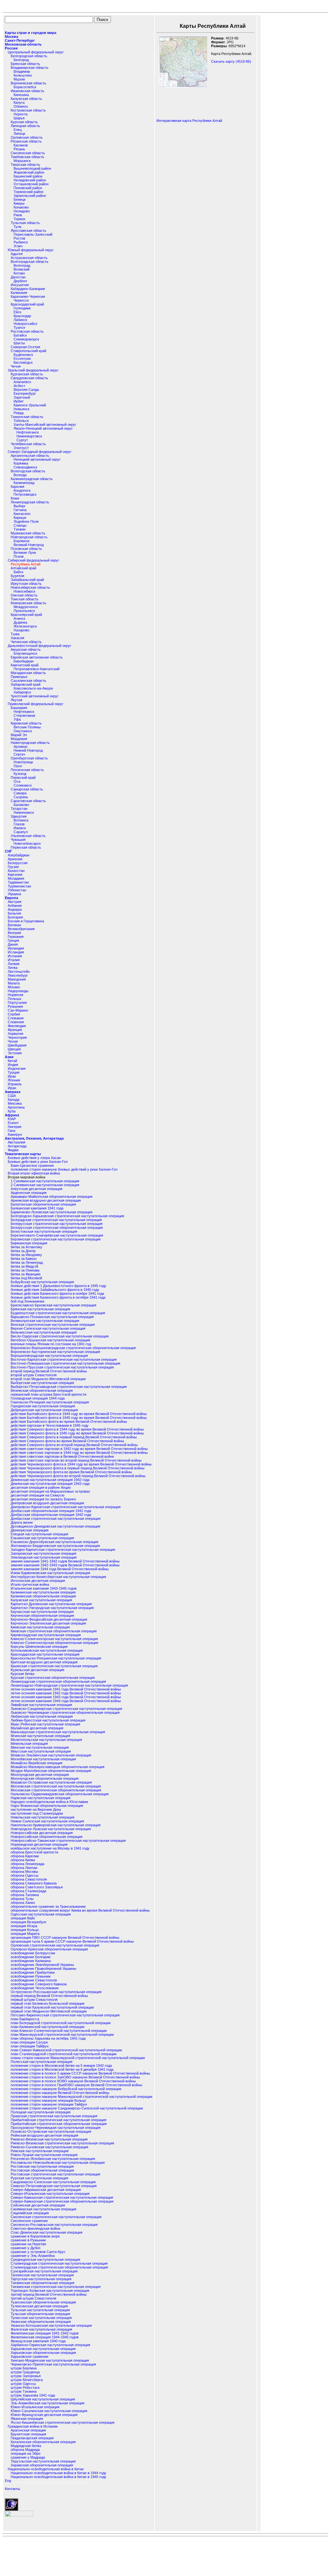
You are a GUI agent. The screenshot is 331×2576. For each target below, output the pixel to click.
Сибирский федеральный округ (33, 560)
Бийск (18, 572)
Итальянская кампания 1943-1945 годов (44, 1588)
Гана (11, 1131)
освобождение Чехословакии (35, 1988)
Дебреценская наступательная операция (44, 1410)
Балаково (21, 805)
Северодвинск (25, 467)
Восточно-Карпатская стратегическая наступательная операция (64, 1359)
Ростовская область (27, 331)
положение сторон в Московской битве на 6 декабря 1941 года (62, 2069)
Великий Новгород (29, 545)
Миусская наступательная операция (41, 1751)
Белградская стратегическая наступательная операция (56, 1220)
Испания (15, 956)
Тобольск (21, 421)
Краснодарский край (27, 304)
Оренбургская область (29, 758)
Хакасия (17, 638)
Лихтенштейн (19, 971)
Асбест (19, 386)
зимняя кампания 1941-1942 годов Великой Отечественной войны (65, 1561)
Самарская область (27, 789)
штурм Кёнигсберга (27, 2380)
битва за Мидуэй (24, 1266)
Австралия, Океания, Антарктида (34, 1138)
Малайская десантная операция (37, 1728)
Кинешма (21, 95)
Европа (11, 898)
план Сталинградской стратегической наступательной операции (64, 2054)
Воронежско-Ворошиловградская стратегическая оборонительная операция (73, 1348)
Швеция (14, 1049)
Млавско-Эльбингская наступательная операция (51, 1755)
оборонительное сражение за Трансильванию (48, 1906)
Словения (16, 1022)
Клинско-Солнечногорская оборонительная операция (54, 1643)
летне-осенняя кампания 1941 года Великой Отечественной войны (66, 1689)
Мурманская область (28, 533)
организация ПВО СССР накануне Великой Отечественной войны (65, 1937)
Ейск (17, 312)
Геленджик (22, 308)
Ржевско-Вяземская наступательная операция (49, 2139)
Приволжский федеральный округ (36, 704)
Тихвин (20, 529)
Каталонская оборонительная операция (43, 2442)
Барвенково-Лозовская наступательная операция (52, 1212)
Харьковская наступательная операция (43, 2349)
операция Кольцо (25, 1930)
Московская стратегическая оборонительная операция (56, 1790)
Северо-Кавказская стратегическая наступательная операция (62, 2197)
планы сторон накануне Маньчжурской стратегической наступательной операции (78, 2058)
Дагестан (18, 277)
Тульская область (25, 223)
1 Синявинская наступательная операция (45, 1181)
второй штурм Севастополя (34, 1375)
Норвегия (16, 995)
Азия (9, 1057)
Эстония (15, 1053)
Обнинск (21, 106)
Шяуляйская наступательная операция (43, 2399)
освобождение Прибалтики (33, 1972)
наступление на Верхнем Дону (36, 1809)
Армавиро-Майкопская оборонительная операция (52, 1197)
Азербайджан (19, 855)
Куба (12, 1111)
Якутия (16, 700)
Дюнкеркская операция (30, 1530)
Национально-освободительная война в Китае (46, 2469)
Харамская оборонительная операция (42, 2465)
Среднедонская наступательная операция (45, 2259)
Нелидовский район (30, 180)
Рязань (19, 149)
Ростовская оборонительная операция (42, 2170)
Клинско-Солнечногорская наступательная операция (54, 1639)
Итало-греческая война (30, 1584)
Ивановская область (27, 91)
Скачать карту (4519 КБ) (231, 61)
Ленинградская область (30, 502)
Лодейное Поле (26, 521)
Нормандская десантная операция (39, 1844)
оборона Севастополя (29, 1879)
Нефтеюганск (28, 432)
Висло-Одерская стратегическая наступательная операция (60, 1336)
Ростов (19, 238)
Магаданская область (28, 673)
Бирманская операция (29, 1243)
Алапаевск (22, 382)
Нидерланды (18, 991)
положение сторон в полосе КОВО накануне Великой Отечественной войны (73, 2081)
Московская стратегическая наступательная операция (56, 1786)
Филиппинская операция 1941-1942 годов (45, 2333)
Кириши (20, 518)
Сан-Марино (18, 1010)
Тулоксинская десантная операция (39, 2306)
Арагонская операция (28, 2430)
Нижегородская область (30, 743)
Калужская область (26, 99)
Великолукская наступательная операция (45, 1321)
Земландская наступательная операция (44, 1557)
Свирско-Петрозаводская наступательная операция (54, 2186)
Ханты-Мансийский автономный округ (45, 424)
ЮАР (12, 1119)
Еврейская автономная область (37, 657)
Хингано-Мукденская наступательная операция (50, 2360)
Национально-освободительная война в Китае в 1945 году (59, 2477)
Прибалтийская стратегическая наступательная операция (59, 2120)
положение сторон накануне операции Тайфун (49, 2104)
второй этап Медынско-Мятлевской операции (48, 1379)
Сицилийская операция (30, 2213)
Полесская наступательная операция (42, 2062)
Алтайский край (23, 568)
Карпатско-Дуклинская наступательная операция (51, 1604)
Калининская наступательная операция (43, 1592)
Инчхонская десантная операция (38, 1581)
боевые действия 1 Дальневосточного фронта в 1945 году (59, 1286)
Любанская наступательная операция (42, 1716)
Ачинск (19, 618)
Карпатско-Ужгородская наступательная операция (52, 1608)
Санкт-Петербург (20, 40)
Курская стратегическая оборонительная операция (53, 1678)
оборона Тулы (22, 1899)
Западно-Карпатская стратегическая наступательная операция (63, 1550)
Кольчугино (23, 75)
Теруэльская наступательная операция (43, 2461)
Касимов (21, 145)
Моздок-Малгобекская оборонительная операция (51, 1771)
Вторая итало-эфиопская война (34, 1173)
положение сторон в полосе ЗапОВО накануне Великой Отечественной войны (75, 2077)
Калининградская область (32, 479)
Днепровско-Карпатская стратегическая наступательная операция (66, 1507)
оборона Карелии (25, 1856)
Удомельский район (30, 196)
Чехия (13, 1041)
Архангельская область (30, 456)
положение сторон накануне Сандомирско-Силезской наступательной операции (77, 2108)
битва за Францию (26, 1274)
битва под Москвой (26, 1278)
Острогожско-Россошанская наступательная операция (56, 1992)
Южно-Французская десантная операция (44, 2415)
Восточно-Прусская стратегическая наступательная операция (62, 1367)
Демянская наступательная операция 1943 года (50, 1484)
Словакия (16, 1018)
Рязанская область (26, 141)
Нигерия (15, 1127)
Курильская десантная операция (37, 1670)
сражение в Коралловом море (35, 2236)
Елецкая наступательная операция (39, 1534)
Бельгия (14, 913)
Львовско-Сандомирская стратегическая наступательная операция (66, 1709)
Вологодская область (28, 471)
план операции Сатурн (29, 2042)
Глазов (19, 824)
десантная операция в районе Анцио (41, 1487)
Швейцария (17, 1045)
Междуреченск (26, 607)
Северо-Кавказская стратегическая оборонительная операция (62, 2201)
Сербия (14, 1014)
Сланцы (20, 525)
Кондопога (22, 490)
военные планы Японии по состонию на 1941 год (51, 1344)
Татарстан (19, 809)
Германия (16, 937)
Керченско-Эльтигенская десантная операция (48, 1623)
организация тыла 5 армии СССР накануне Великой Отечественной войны (72, 1941)
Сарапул (21, 832)
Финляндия (17, 1026)
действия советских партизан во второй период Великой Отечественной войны (76, 1460)
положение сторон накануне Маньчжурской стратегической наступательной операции (81, 2097)
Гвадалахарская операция (32, 2438)
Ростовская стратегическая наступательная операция (55, 2174)
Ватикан (14, 925)
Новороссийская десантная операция (42, 1833)
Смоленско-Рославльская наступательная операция (54, 2225)
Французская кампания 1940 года (38, 2341)
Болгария (15, 917)
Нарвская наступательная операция (41, 1798)
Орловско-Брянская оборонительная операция (49, 1949)
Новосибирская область (30, 587)
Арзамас (21, 746)
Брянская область (25, 64)
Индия (13, 1065)
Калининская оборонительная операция (43, 1596)
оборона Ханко (23, 1903)
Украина (14, 894)
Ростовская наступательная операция (42, 2166)
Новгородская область (29, 537)
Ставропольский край (28, 351)
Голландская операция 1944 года (38, 1398)
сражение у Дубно (26, 2248)
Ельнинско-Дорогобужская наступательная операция (54, 1542)
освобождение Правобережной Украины (43, 1969)
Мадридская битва (26, 2446)
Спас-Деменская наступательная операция (47, 2232)
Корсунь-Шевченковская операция (39, 1647)
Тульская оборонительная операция (40, 2314)
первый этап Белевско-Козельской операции (48, 2003)
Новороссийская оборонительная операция (47, 1837)
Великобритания (21, 929)
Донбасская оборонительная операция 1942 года (51, 1515)
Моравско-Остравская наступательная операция (51, 1782)
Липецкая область (25, 126)
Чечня (16, 366)
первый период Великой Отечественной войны (49, 1996)
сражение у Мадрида (28, 2457)
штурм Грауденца (25, 2372)
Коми (15, 498)
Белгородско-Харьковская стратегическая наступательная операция (67, 1216)
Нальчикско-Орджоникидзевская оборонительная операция (60, 1794)
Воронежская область (28, 83)
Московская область (23, 44)
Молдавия (16, 878)
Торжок (19, 219)
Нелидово (22, 211)
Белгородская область (29, 56)
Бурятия (17, 576)
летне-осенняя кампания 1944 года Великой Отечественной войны (66, 1701)
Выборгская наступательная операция (42, 1383)
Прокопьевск (24, 611)
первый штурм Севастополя (34, 2000)
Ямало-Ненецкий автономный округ (43, 428)
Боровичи (21, 541)
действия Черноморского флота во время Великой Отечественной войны (71, 1472)
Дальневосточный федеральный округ (39, 646)
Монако (14, 987)
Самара (20, 793)
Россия (11, 48)
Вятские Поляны (27, 727)
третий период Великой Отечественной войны (49, 2294)
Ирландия (16, 948)
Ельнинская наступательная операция (42, 1538)
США (12, 1096)
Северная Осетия (25, 347)
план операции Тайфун (30, 2046)
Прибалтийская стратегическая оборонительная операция (59, 2124)
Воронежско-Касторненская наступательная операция (55, 1352)
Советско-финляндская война (35, 2228)
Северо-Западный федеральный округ (40, 452)
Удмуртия (19, 816)
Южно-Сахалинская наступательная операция (49, 2411)
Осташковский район (31, 184)
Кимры (19, 203)
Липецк (19, 134)
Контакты (12, 2489)
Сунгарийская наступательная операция (44, 2271)
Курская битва (22, 1674)
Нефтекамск (24, 712)
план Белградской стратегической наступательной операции (61, 2023)
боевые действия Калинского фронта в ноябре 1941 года (57, 1293)
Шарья (19, 118)
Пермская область (26, 847)
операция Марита (25, 1934)
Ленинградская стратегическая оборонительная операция (58, 1681)
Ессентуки (22, 359)
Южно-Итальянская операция (35, 2407)
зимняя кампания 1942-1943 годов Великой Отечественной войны (65, 1565)
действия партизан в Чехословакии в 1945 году (50, 1425)
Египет (13, 1123)
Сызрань (21, 797)
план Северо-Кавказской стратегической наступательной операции (66, 2050)
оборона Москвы (24, 1872)
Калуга (19, 102)
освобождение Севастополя (34, 1980)
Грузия (13, 867)
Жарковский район (29, 172)
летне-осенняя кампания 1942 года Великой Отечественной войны (66, 1693)
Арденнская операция (29, 1193)
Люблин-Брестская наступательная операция (48, 1720)
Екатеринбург (25, 393)
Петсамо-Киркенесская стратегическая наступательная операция (65, 2015)
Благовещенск (25, 653)
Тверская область (25, 165)
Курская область (24, 122)
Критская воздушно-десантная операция (44, 1662)
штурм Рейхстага (25, 2388)
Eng (8, 2481)
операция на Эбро (26, 2453)
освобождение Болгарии (31, 1957)
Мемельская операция (29, 1744)
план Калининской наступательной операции (48, 2027)
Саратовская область (28, 801)
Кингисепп (22, 514)
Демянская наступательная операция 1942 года (50, 1480)
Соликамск (23, 785)
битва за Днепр (23, 1251)
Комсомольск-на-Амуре (33, 688)
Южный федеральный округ (31, 250)
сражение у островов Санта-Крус (38, 2252)
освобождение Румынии (31, 1976)
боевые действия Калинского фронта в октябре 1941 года (58, 1297)
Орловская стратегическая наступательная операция (55, 1945)
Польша (14, 999)
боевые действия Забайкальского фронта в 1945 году (55, 1290)
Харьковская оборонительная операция (43, 2353)
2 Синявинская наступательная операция (45, 1185)
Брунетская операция (28, 2434)
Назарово (21, 630)
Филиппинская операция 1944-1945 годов (45, 2337)
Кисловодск (23, 362)
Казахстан (16, 871)
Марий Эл (19, 735)
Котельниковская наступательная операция (47, 1650)
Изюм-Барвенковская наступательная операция (50, 1573)
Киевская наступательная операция (40, 1627)
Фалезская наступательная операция (41, 2329)
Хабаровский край (26, 684)
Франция (15, 1030)
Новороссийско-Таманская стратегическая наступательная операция (68, 1841)
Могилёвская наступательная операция (43, 1759)
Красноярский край (26, 615)
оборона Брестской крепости (34, 1852)
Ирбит (19, 401)
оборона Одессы (25, 1875)
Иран (12, 1088)
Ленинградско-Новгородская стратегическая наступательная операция (69, 1685)
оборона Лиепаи (24, 1868)
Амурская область (26, 649)
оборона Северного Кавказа (34, 1883)
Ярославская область (28, 231)
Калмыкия (19, 293)
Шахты (19, 343)
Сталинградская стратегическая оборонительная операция (59, 2267)
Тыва (15, 634)
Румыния (15, 1006)
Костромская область (28, 110)
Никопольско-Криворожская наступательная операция (56, 1825)
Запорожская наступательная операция (43, 1553)
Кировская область (26, 723)
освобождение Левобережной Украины (42, 1965)
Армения (15, 859)
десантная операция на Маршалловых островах (50, 1491)
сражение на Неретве (28, 2244)
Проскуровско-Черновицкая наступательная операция (56, 2128)
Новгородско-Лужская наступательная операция (51, 1829)
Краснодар (22, 316)
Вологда (20, 475)
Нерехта (21, 114)
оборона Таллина (25, 1895)
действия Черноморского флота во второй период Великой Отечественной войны (78, 1476)
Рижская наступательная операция (40, 2151)
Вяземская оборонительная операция (42, 1390)
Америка (13, 1092)
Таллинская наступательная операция (42, 2275)
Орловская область (27, 137)
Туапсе (19, 327)
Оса (17, 781)
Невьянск (21, 409)
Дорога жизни (22, 1522)
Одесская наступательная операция (41, 1914)
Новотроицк (23, 762)
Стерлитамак (24, 715)
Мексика (15, 1103)
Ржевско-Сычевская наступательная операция (49, 2147)
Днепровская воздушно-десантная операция (47, 1503)
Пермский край (23, 778)
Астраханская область (29, 258)
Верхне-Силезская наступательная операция (48, 1328)
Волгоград (22, 265)
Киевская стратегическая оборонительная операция (54, 1631)
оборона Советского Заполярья (37, 1887)
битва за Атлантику (27, 1247)
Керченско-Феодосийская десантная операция (49, 1619)
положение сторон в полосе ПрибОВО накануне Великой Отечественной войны (76, 2085)
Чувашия (18, 840)
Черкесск (21, 300)
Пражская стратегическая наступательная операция (54, 2116)
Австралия (16, 1142)
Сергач (19, 754)
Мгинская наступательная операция (40, 1736)
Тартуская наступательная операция (41, 2279)
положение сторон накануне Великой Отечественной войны (60, 2093)
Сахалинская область (28, 681)
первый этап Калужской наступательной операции (52, 2007)
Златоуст (21, 448)
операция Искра (24, 1926)
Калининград (24, 483)
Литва (13, 968)
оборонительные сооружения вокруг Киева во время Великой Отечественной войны (80, 1910)
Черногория (17, 1037)
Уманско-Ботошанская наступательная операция (51, 2325)
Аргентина (16, 1107)
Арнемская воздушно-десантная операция (46, 1200)
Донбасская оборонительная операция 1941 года (51, 1511)
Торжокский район (28, 192)
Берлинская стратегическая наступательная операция (56, 1239)
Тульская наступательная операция (40, 2310)
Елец (18, 130)
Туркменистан (19, 886)
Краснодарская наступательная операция (45, 1654)
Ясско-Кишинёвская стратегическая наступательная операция (63, 2422)
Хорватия (16, 1034)
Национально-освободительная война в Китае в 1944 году (59, 2473)
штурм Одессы (23, 2384)
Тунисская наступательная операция (41, 2318)
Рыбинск (21, 242)
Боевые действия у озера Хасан (34, 1158)
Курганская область (27, 374)
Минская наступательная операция (40, 1747)
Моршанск (22, 161)
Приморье (19, 677)
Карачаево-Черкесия (28, 296)
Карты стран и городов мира (31, 33)
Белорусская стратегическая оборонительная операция (57, 1228)
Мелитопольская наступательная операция (46, 1740)
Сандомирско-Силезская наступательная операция (53, 2182)
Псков (19, 556)
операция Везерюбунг (29, 1922)
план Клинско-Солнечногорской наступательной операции (59, 2031)
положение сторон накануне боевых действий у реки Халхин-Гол (64, 1169)
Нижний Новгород (28, 750)
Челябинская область (28, 444)
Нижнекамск (24, 812)
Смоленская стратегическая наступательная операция (56, 2217)
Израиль (15, 1084)
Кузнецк (20, 774)
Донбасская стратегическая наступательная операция (56, 1519)
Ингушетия (20, 285)
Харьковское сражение (30, 2356)
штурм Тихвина (24, 2391)
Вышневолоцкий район (32, 168)
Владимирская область (30, 68)
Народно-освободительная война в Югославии (49, 1802)
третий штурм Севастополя (33, 2298)
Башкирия (19, 708)
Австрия (15, 902)
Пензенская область (27, 770)
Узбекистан (17, 890)
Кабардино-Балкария (28, 289)
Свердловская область (29, 378)
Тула (17, 227)
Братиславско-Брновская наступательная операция (53, 1305)
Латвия (14, 964)
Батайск (20, 335)
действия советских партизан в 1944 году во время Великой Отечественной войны (79, 1453)
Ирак (12, 1076)
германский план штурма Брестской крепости (48, 1394)
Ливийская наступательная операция (41, 1705)
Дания (13, 944)
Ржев (18, 215)
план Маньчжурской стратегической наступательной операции (62, 2034)
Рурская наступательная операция (39, 2178)
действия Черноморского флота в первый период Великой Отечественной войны (78, 1468)
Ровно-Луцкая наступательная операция (44, 2155)
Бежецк (20, 199)
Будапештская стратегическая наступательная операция (58, 1313)
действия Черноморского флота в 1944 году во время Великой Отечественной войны (81, 1464)
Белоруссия (18, 863)
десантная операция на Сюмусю (37, 1495)
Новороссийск (25, 324)
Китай (12, 1061)
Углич (18, 246)
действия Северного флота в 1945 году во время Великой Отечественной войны (77, 1433)
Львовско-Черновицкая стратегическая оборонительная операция (65, 1712)
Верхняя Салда (26, 390)
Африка (12, 1115)
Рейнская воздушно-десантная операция (44, 2135)
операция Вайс (23, 1918)
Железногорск (25, 626)
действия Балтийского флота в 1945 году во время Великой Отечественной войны (79, 1418)
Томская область (25, 599)
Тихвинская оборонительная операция (43, 2283)
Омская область (24, 595)
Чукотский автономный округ (35, 696)
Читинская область (26, 642)
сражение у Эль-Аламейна (33, 2256)
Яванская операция (27, 2419)
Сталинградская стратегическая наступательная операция (59, 2263)
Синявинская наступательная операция (43, 2209)
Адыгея (17, 254)
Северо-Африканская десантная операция (46, 2190)
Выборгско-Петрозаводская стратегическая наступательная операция (69, 1387)
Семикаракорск (26, 339)
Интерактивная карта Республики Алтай (189, 121)
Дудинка (20, 622)
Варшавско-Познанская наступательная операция (52, 1317)
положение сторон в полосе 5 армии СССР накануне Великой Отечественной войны (80, 2073)
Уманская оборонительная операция (41, 2322)
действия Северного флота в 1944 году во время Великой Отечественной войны (77, 1429)
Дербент (20, 281)
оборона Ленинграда (27, 1864)
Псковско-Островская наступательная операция (51, 2131)
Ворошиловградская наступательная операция (49, 1356)
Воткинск (21, 820)
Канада (14, 1100)
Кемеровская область (28, 603)
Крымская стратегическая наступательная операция (54, 1666)
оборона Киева (23, 1860)
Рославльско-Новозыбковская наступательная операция (58, 2163)
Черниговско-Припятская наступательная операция (53, 2364)
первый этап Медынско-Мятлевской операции (49, 2011)
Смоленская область (28, 153)
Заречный (22, 397)
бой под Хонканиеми (27, 1301)
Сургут (22, 440)
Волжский (21, 269)
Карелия (17, 487)
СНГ (8, 851)
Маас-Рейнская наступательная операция (45, 1724)
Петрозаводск (25, 494)
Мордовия (19, 739)
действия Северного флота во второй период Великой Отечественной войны (74, 1445)
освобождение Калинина (31, 1961)
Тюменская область (27, 417)
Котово (19, 273)
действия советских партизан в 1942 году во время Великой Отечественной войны (79, 1449)
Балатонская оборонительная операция (43, 1204)
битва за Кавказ (24, 1259)
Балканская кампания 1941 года (37, 1208)
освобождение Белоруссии (33, 1953)
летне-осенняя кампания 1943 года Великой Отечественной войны (66, 1697)
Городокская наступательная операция (43, 1406)
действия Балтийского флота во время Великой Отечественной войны (69, 1422)
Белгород (21, 60)
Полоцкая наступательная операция (41, 2112)
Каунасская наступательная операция (42, 1612)
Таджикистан (18, 882)
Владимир (22, 71)
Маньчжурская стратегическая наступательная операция (58, 1732)
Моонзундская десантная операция (40, 1775)
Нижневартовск (29, 436)
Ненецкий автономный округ (37, 459)
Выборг (20, 506)
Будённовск (23, 355)
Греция (13, 940)
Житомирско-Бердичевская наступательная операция (55, 1546)
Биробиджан (24, 661)
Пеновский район (28, 188)
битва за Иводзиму (26, 1255)
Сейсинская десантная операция (38, 2205)
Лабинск (20, 320)
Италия (14, 960)
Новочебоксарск (27, 843)
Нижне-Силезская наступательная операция (47, 1821)
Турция (14, 1072)
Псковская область (26, 549)
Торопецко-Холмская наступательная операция (50, 2291)
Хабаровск (22, 692)
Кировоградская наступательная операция (46, 1635)
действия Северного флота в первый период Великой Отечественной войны (74, 1437)
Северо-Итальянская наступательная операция (50, 2194)
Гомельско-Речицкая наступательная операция (50, 1402)
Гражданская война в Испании (33, 2426)
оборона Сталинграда (28, 1891)
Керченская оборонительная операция (42, 1615)
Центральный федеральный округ (36, 52)
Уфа (17, 719)
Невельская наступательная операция (43, 1817)
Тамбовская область (27, 157)
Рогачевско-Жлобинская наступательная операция (53, 2159)
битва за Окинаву (25, 1270)
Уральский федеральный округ (33, 370)
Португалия (17, 1003)
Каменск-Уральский (30, 405)
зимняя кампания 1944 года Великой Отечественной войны (60, 1569)
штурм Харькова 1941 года (33, 2395)
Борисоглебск (25, 87)
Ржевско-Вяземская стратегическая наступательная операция (62, 2143)
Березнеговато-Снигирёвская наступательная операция (57, 1235)
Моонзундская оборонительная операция (45, 1778)
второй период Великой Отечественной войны (49, 1371)
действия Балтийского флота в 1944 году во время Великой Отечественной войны (79, 1414)
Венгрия (14, 933)
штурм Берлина (24, 2368)
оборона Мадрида (25, 2450)
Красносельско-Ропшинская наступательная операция (56, 1658)
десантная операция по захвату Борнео (43, 1499)
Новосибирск (24, 591)
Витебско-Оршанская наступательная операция (50, 1340)
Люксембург (18, 975)
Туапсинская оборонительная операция (43, 2302)
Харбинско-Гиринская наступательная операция (50, 2345)
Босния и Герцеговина (26, 921)
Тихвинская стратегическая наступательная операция (56, 2287)
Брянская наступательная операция (40, 1309)
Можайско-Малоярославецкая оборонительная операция (58, 1767)
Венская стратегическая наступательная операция (53, 1325)
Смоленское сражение (29, 2221)
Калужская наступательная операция (41, 1600)
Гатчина (20, 510)
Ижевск (20, 828)
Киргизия (15, 875)
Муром (19, 79)
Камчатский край (25, 665)
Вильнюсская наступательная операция (44, 1332)
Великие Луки (25, 553)
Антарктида (17, 1146)
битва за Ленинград (27, 1262)
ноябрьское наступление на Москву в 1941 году (50, 1848)
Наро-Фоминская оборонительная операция (47, 1806)
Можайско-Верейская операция (37, 1763)
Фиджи (13, 1150)
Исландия (16, 952)
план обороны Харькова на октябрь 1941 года (48, 2038)
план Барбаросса (25, 2019)
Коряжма (21, 463)
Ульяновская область (28, 836)
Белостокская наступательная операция (44, 1231)
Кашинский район (28, 176)
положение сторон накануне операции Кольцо (48, 2100)
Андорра (15, 909)
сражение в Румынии (28, 2240)
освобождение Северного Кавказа (39, 1984)
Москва (11, 37)
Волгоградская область (30, 262)
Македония (17, 979)
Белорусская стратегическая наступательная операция (57, 1224)
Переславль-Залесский (33, 234)
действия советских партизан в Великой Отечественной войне (62, 1456)
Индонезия (17, 1068)
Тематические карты (23, 1154)
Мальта (14, 983)
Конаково (21, 207)
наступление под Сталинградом (37, 1813)
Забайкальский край (27, 580)
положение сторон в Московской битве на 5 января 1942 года (61, 2066)
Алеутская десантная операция (37, 1189)
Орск (18, 766)
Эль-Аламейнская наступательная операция (48, 2403)
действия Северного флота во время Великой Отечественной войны (67, 1441)
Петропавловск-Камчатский (37, 669)
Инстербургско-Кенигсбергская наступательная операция (58, 1577)
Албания (15, 906)
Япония (14, 1080)
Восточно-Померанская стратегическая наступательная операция (65, 1363)
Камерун (15, 1134)
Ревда (19, 413)
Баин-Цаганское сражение (32, 1165)
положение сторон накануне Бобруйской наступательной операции (66, 2089)
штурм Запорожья (26, 2376)
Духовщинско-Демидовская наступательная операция (55, 1526)
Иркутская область (26, 584)
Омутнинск (23, 731)
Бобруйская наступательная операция (42, 1282)
